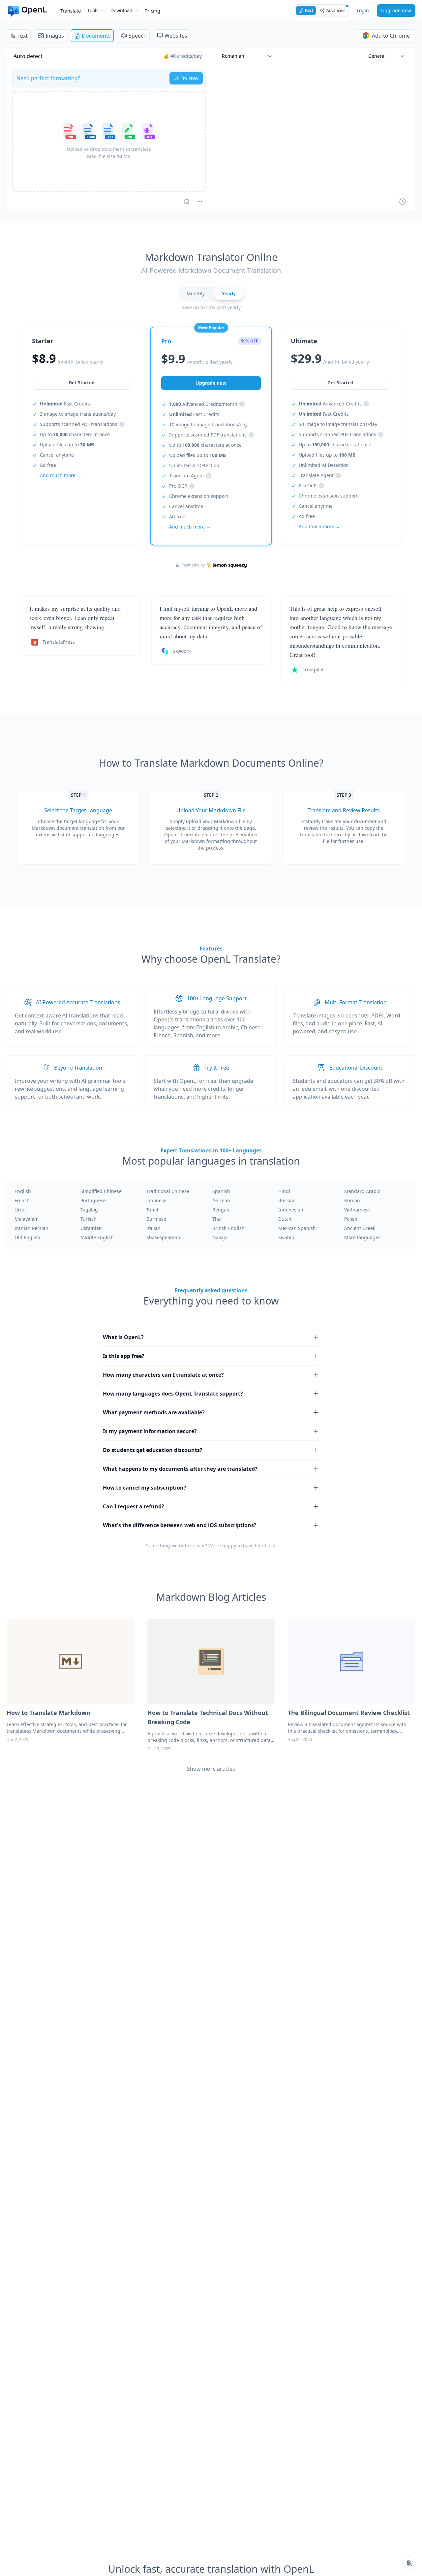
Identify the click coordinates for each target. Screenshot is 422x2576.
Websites (176, 36)
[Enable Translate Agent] (187, 202)
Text (23, 36)
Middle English (97, 1237)
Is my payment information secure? (150, 1431)
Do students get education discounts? (153, 1450)
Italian (153, 1228)
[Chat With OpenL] (409, 2563)
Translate (71, 11)
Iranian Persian (31, 1228)
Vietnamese (357, 1210)
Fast (309, 10)
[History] (403, 202)
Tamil (152, 1210)
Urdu (20, 1210)
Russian (287, 1200)
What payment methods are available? (154, 1412)
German (221, 1200)
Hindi (284, 1191)
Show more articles (211, 1769)
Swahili (286, 1237)
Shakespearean (163, 1237)
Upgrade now (396, 10)
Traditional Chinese (168, 1191)
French (22, 1200)
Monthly (196, 293)
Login (363, 10)
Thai (217, 1219)
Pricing (152, 11)
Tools (93, 10)
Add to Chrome (391, 36)
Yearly (229, 293)
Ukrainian (91, 1228)
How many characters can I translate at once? (163, 1375)
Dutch (285, 1219)
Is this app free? (124, 1356)
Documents (96, 36)
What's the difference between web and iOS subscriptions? (180, 1525)
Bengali (221, 1210)
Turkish (89, 1219)
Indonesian (291, 1210)
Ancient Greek (360, 1228)
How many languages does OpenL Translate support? (173, 1394)
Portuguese (93, 1200)
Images (55, 36)
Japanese (156, 1200)
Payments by (193, 565)
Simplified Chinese (101, 1191)
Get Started (82, 383)
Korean (352, 1200)
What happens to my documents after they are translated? (180, 1469)
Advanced (335, 10)
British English (228, 1228)
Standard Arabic (362, 1191)
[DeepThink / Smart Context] (200, 202)
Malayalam (27, 1219)
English (23, 1191)
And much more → (61, 475)
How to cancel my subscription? (145, 1488)
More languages (362, 1237)
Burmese (156, 1219)
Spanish (221, 1191)
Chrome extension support (199, 496)
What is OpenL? (123, 1337)
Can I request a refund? (134, 1506)
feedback (265, 1546)
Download (121, 10)
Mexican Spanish (297, 1228)
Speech (138, 36)
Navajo (220, 1237)
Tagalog (89, 1210)
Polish (351, 1219)
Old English (27, 1237)
